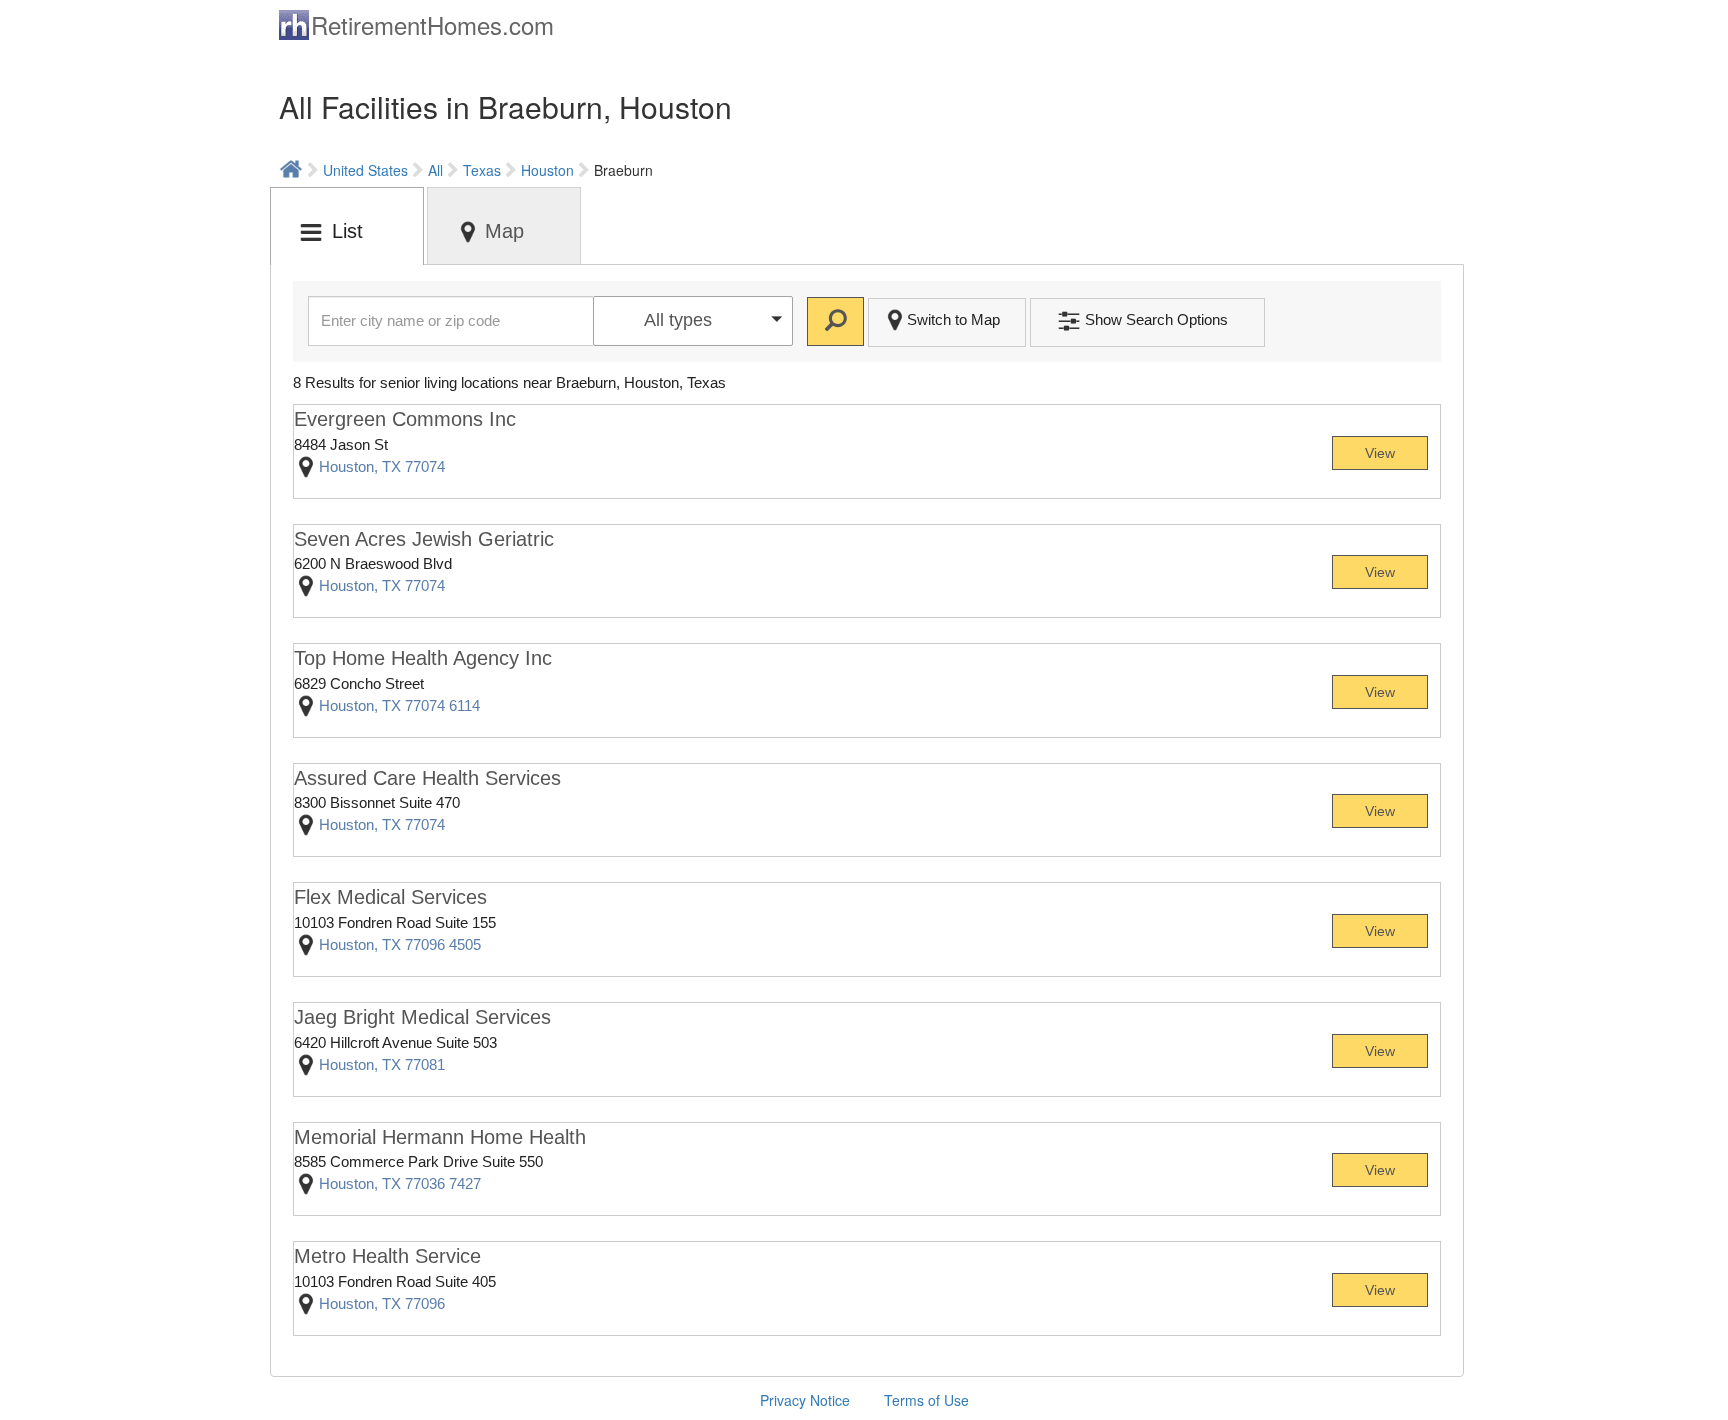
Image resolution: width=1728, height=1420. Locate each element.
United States (365, 170)
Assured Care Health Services (427, 778)
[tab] (347, 226)
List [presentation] (347, 231)
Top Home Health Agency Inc (423, 658)
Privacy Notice (805, 1400)
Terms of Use (926, 1400)
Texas (482, 170)
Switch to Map (953, 319)
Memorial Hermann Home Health (440, 1137)
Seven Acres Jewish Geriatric (424, 539)
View (1380, 453)
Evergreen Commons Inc (405, 419)
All (435, 170)
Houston (547, 170)
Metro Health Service (387, 1256)
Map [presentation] (504, 231)
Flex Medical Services (390, 897)
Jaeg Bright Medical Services (422, 1017)
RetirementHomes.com (432, 24)
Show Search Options (1156, 319)
